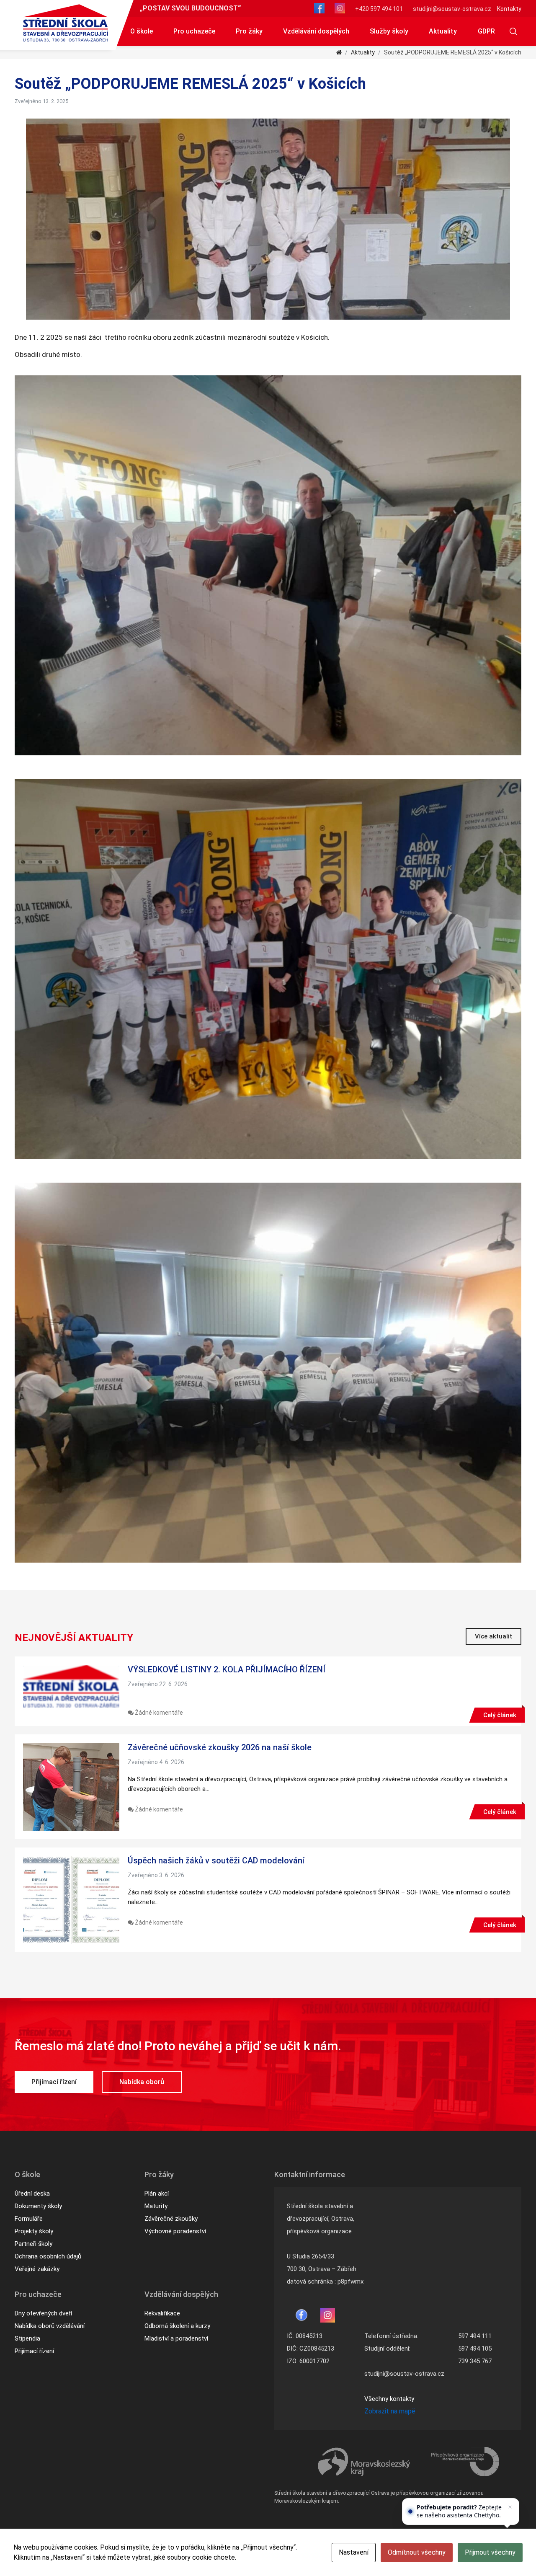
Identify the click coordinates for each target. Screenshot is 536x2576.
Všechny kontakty (389, 2399)
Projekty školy (34, 2231)
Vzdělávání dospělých (316, 31)
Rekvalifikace (162, 2313)
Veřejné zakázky (37, 2269)
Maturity (156, 2206)
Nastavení (354, 2552)
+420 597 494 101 (379, 9)
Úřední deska (32, 2194)
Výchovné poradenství (175, 2231)
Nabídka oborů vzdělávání (50, 2326)
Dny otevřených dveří (43, 2313)
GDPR (486, 31)
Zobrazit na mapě (390, 2411)
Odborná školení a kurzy (177, 2326)
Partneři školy (33, 2244)
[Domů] (339, 52)
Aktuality (443, 31)
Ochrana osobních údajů (48, 2256)
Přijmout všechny (490, 2552)
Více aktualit (493, 1636)
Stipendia (27, 2338)
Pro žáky (249, 31)
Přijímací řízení (54, 2082)
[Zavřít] (510, 2507)
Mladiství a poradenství (176, 2338)
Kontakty (509, 9)
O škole (142, 31)
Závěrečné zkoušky (171, 2219)
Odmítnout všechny (417, 2552)
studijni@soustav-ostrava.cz (452, 9)
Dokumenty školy (38, 2206)
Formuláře (29, 2219)
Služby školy (389, 31)
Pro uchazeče (194, 31)
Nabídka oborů (142, 2082)
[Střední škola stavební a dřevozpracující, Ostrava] (66, 23)
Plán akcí (157, 2194)
